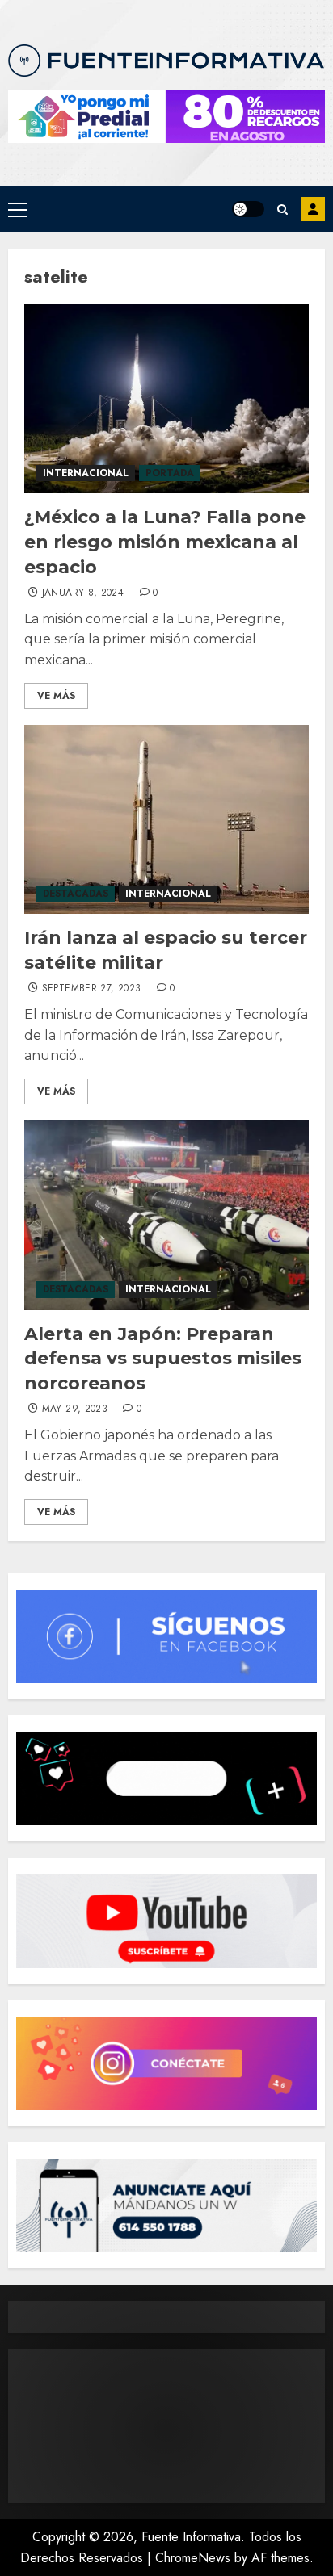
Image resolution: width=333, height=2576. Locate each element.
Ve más (56, 696)
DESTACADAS (76, 894)
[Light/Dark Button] (248, 209)
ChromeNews (193, 2558)
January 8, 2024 (83, 593)
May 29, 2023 (75, 1409)
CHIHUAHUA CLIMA (166, 2426)
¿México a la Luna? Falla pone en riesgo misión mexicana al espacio (165, 542)
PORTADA (170, 473)
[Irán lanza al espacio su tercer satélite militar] (166, 820)
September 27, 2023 (91, 989)
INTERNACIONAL (86, 473)
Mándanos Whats (313, 209)
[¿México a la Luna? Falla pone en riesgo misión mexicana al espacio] (166, 399)
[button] (17, 209)
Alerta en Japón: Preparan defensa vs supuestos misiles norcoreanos (163, 1359)
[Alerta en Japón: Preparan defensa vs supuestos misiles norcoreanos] (166, 1215)
